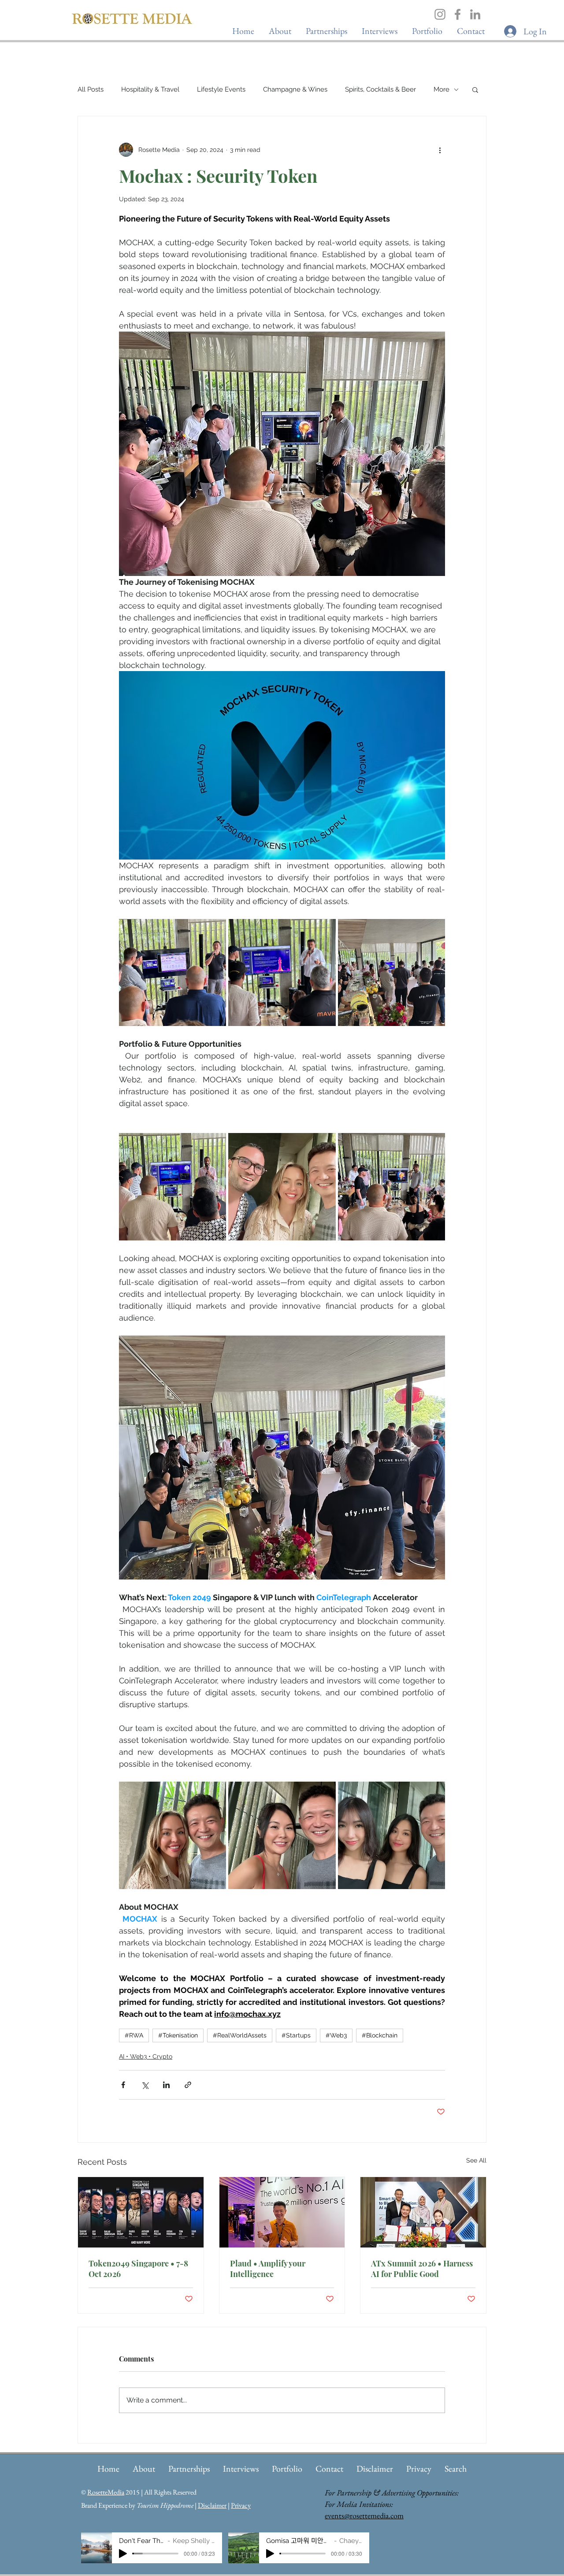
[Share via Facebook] (123, 2085)
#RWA (134, 2035)
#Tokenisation (178, 2035)
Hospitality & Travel (150, 89)
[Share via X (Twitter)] (145, 2085)
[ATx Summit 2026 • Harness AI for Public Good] (423, 2212)
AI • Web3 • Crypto (146, 2056)
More (442, 89)
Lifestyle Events (221, 89)
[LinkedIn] (475, 14)
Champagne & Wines (295, 89)
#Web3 (336, 2035)
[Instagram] (440, 14)
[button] (379, 31)
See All (476, 2160)
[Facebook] (458, 14)
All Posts (91, 89)
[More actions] (440, 150)
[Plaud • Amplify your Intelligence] (282, 2212)
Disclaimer (212, 2505)
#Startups (296, 2035)
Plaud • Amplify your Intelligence (268, 2269)
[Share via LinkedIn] (166, 2085)
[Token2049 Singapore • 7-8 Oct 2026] (141, 2212)
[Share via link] (188, 2085)
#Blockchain (380, 2035)
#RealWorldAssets (240, 2035)
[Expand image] (173, 972)
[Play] (123, 2554)
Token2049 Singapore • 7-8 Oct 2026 (138, 2269)
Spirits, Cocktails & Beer (380, 89)
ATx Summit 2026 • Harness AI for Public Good (422, 2269)
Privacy (241, 2505)
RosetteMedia (106, 2492)
